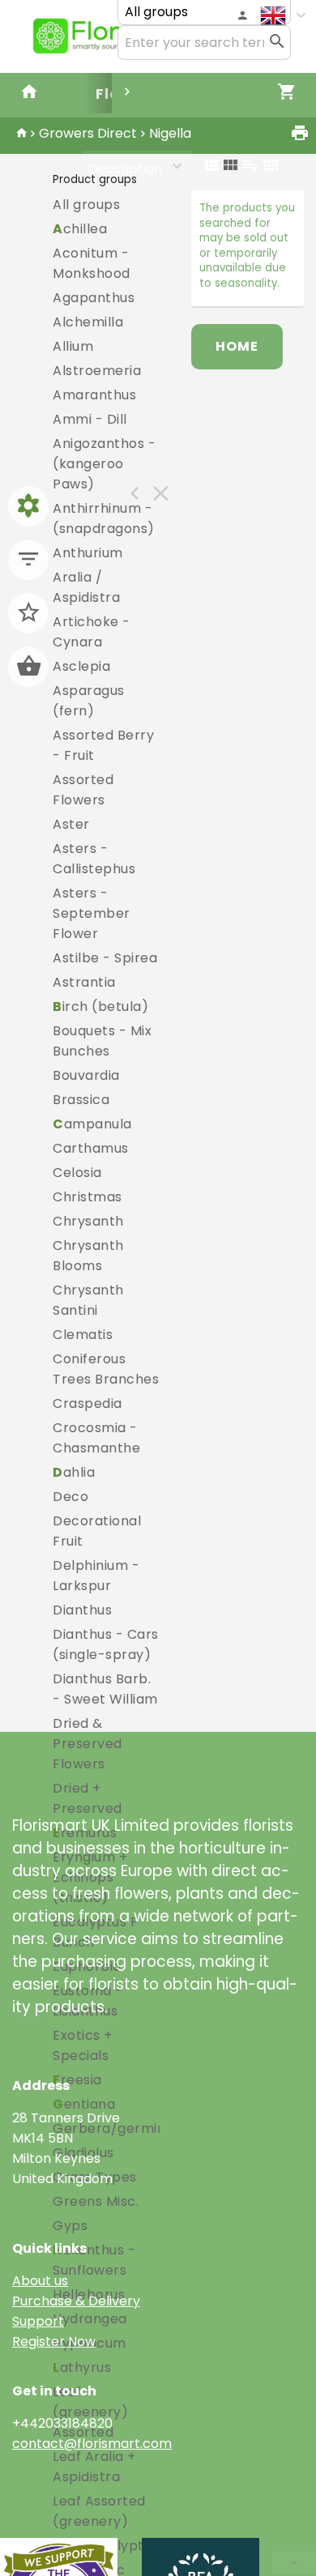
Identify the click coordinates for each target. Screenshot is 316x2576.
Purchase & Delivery (76, 2301)
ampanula (92, 1124)
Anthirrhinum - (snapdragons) (104, 518)
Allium (73, 346)
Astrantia (84, 982)
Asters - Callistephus (94, 859)
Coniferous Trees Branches (106, 1369)
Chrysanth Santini (88, 1300)
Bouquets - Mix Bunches (102, 1041)
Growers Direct (88, 133)
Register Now (54, 2341)
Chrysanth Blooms (88, 1256)
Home (237, 346)
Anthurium (88, 553)
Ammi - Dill (90, 419)
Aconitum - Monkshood (92, 263)
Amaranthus (94, 395)
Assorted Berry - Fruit (103, 745)
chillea (80, 229)
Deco (70, 1497)
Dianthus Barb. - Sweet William (105, 1689)
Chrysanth (88, 1221)
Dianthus (82, 1610)
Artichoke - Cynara (92, 632)
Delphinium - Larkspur (96, 1576)
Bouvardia (86, 1075)
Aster (71, 824)
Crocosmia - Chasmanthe (96, 1438)
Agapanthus (94, 298)
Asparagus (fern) (89, 701)
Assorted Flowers (83, 790)
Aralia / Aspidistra (86, 587)
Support (38, 2321)
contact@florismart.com (92, 2444)
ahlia (74, 1472)
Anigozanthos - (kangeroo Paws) (104, 464)
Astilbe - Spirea (105, 958)
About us (40, 2281)
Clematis (83, 1335)
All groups (86, 205)
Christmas (88, 1197)
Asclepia (81, 666)
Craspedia (88, 1403)
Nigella (170, 133)
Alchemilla (88, 322)
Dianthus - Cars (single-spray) (106, 1644)
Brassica (81, 1100)
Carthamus (91, 1148)
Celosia (77, 1173)
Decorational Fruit (97, 1531)
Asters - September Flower (92, 913)
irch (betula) (100, 1007)
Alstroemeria (97, 371)
